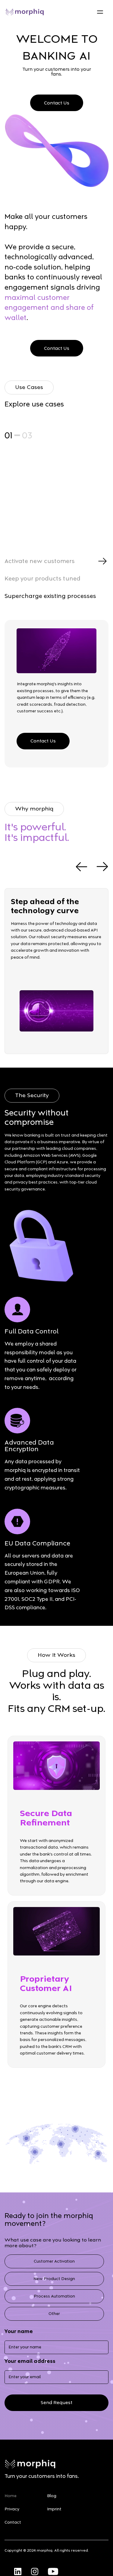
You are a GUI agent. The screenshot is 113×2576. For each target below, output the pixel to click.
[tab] (56, 561)
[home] (25, 12)
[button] (100, 12)
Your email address (30, 2361)
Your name (19, 2332)
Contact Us (57, 103)
